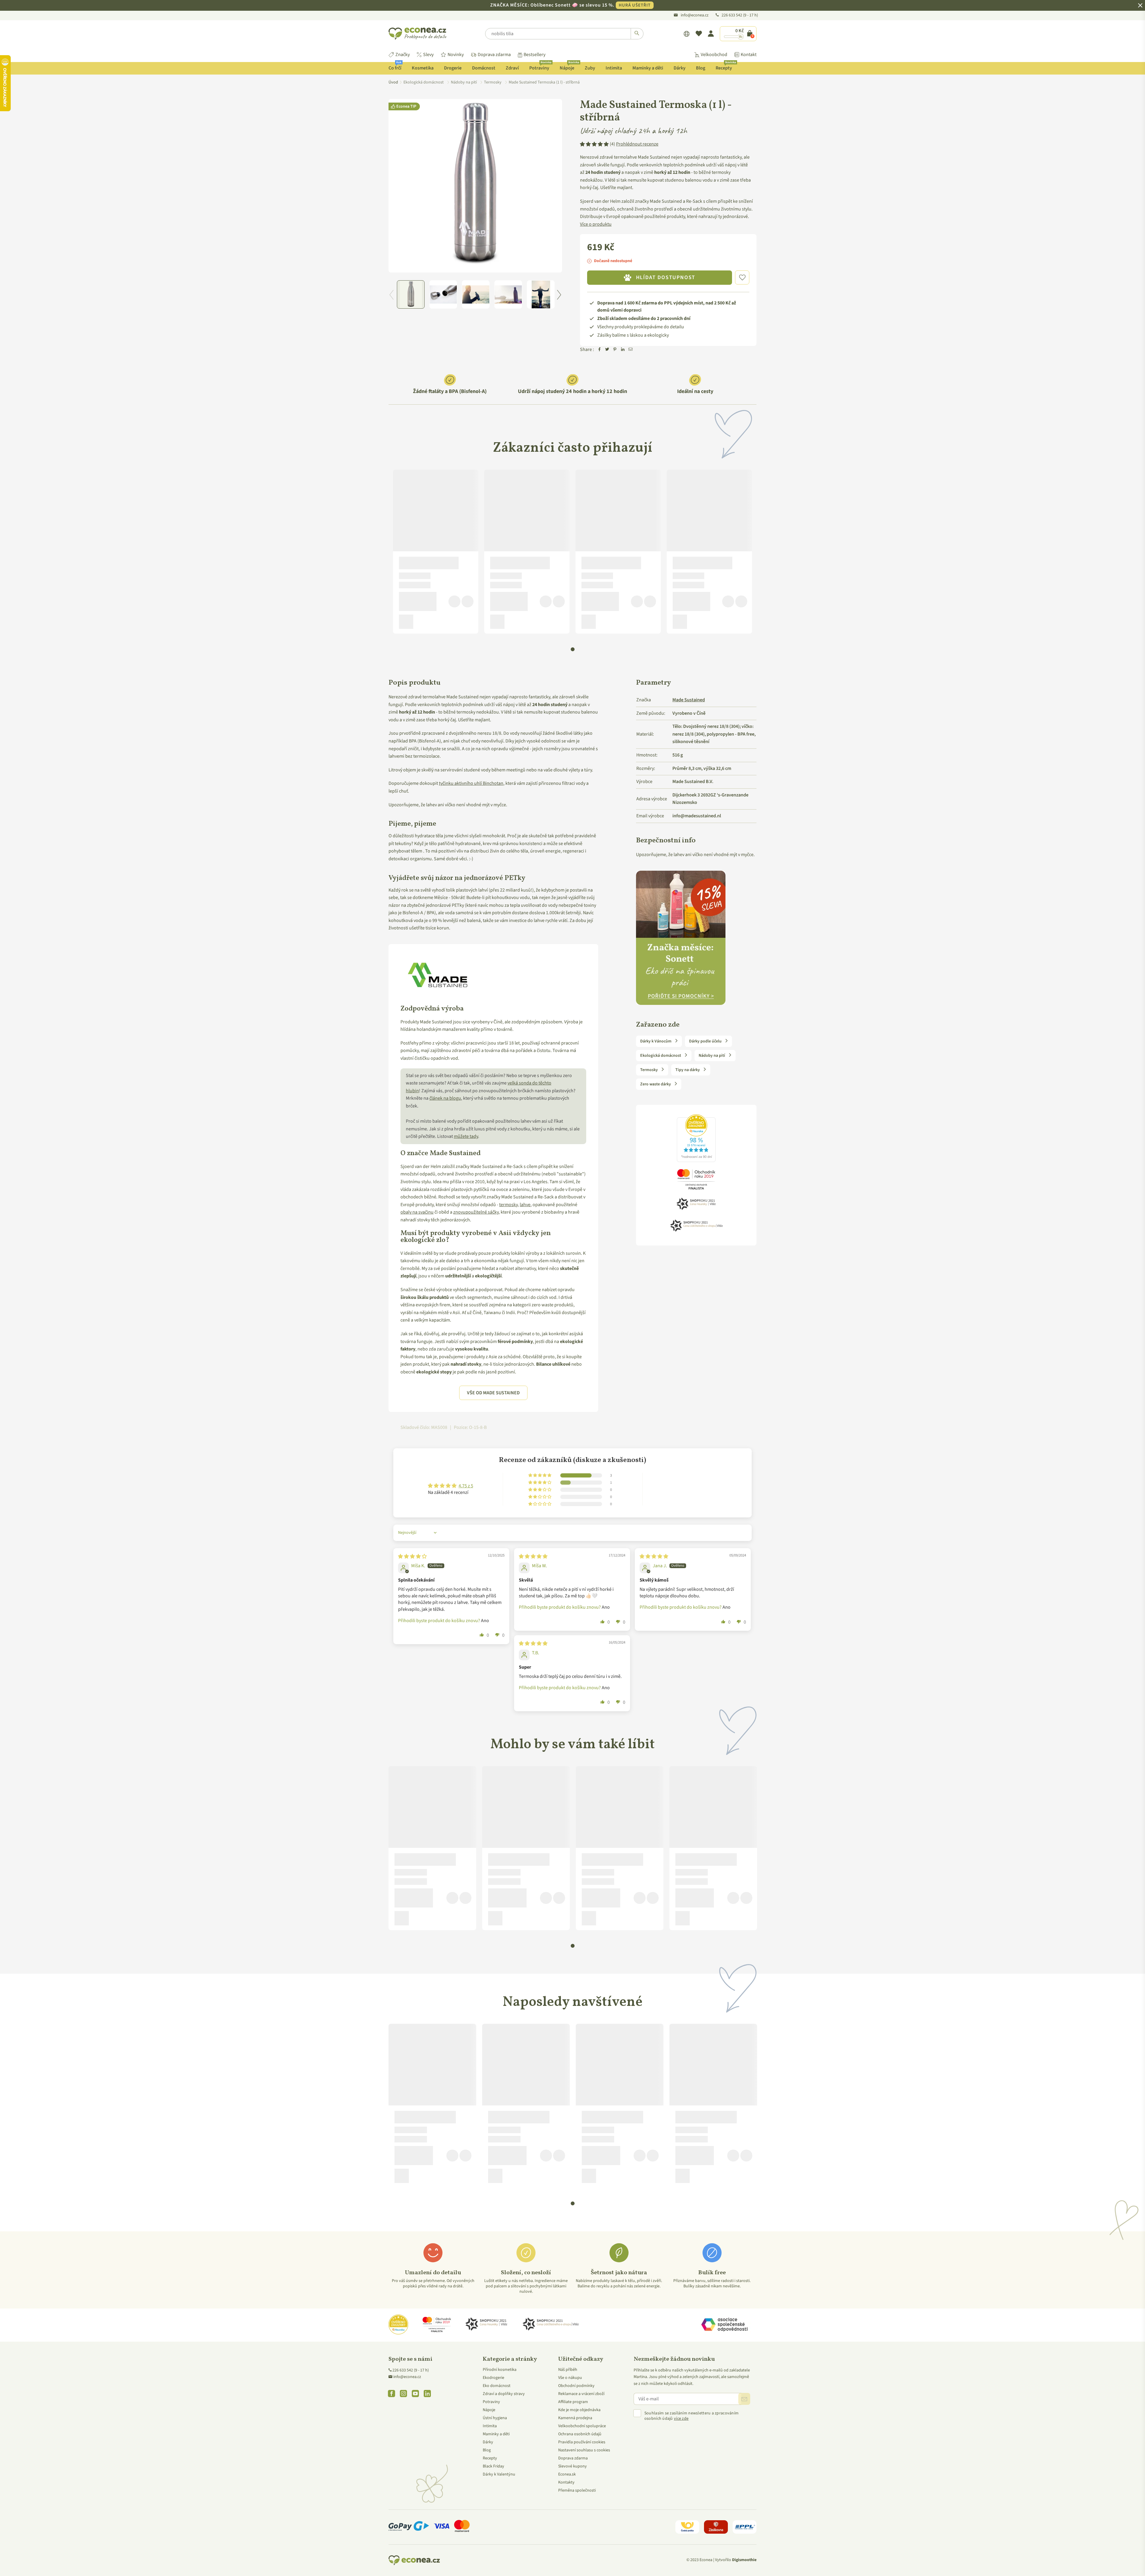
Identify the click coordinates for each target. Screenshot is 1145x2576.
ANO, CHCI (573, 1296)
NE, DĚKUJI (572, 1317)
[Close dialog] (633, 1214)
